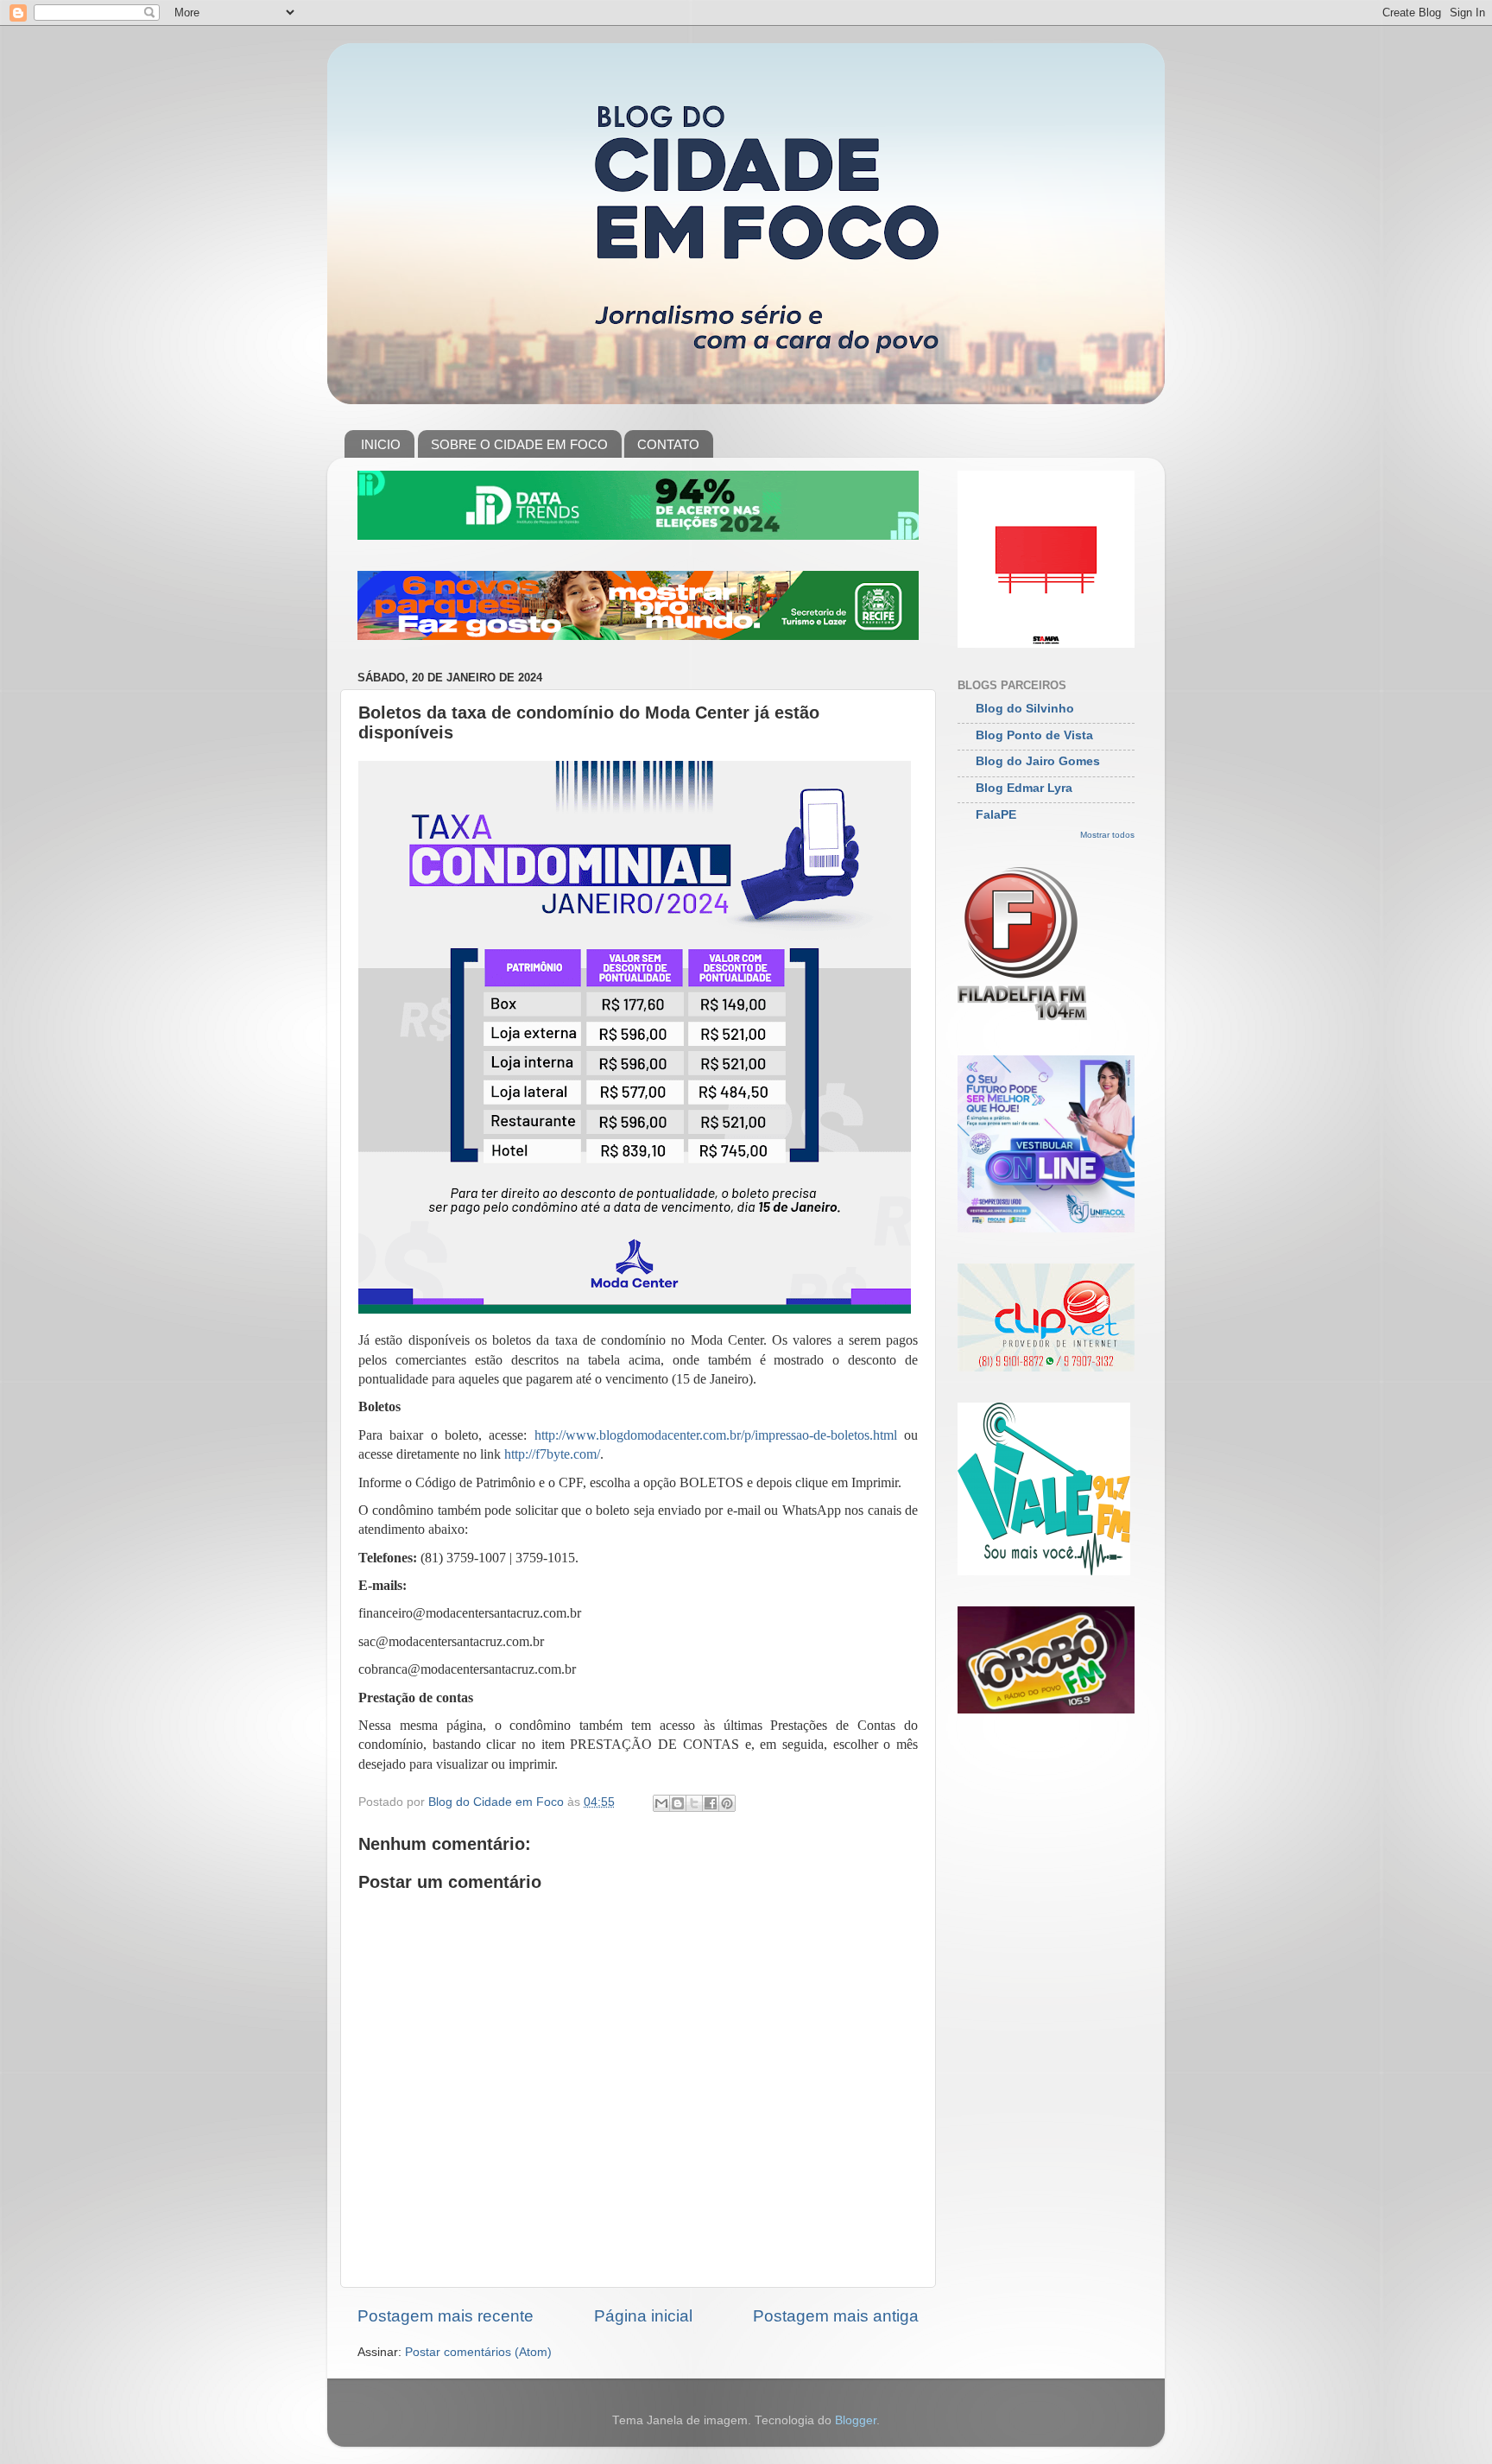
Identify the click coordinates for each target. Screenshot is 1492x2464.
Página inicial (643, 2316)
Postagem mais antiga (836, 2316)
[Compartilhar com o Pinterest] (727, 1803)
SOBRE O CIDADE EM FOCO (519, 444)
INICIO (381, 444)
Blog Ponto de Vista (1034, 735)
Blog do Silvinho (1025, 709)
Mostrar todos (1107, 835)
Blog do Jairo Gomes (1038, 761)
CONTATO (668, 444)
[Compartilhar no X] (694, 1803)
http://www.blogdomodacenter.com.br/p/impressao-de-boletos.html (716, 1435)
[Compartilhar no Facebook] (711, 1803)
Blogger (856, 2420)
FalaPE (996, 815)
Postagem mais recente (446, 2316)
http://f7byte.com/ (552, 1454)
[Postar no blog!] (678, 1803)
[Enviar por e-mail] (661, 1803)
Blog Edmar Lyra (1024, 788)
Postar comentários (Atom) (478, 2352)
